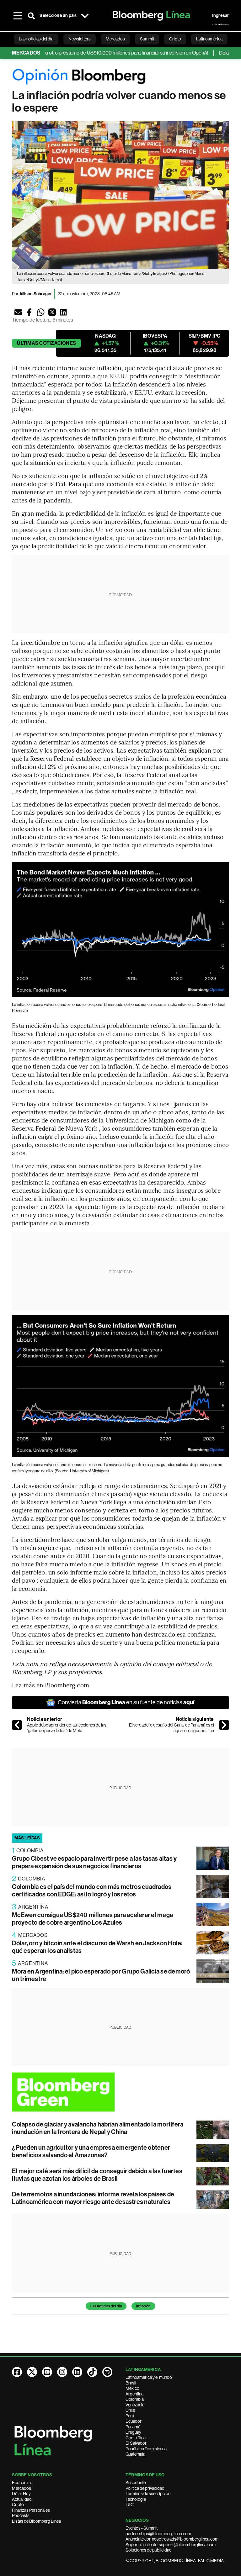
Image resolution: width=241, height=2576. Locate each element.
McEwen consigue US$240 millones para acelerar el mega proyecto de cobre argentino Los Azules (92, 1919)
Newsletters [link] (80, 39)
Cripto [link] (175, 39)
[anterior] (17, 1725)
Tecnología (136, 2499)
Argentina (134, 2394)
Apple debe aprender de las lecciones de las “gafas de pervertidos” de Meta (67, 1728)
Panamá (133, 2427)
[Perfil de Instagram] (62, 2372)
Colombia (135, 2399)
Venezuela (135, 2405)
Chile (130, 2410)
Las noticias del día (106, 2306)
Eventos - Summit (142, 2528)
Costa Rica (136, 2438)
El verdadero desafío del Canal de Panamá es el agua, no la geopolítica (171, 1728)
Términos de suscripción (148, 2494)
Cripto (18, 2505)
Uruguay (133, 2432)
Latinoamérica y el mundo (149, 2377)
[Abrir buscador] (31, 16)
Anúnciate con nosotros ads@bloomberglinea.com (172, 2539)
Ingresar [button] (221, 16)
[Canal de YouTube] (47, 2372)
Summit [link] (147, 39)
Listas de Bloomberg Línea (36, 2521)
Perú (130, 2416)
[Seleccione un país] (85, 16)
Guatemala (135, 2454)
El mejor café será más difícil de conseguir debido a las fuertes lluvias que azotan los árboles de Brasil (97, 2175)
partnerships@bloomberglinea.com (158, 2534)
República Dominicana (146, 2449)
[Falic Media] (221, 24)
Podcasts (21, 2516)
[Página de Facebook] (17, 2372)
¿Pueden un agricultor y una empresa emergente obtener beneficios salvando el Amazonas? (91, 2151)
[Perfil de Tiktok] (92, 2372)
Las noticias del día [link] (36, 39)
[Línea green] (120, 2092)
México (132, 2388)
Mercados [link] (115, 39)
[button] (18, 312)
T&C (130, 2505)
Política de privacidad (145, 2488)
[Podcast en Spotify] (107, 2372)
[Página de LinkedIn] (77, 2372)
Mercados (21, 2488)
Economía (21, 2483)
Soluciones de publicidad (149, 2550)
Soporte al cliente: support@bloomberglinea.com (171, 2545)
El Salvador (136, 2443)
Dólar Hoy (21, 2494)
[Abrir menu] (18, 16)
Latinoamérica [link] (209, 39)
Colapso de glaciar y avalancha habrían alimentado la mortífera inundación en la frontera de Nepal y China (98, 2128)
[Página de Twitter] (32, 2372)
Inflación (143, 2306)
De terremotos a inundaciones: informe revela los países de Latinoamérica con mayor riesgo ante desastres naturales (93, 2198)
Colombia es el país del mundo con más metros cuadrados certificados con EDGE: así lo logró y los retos (92, 1890)
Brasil (131, 2383)
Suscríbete (136, 2483)
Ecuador (134, 2421)
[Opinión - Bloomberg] (120, 77)
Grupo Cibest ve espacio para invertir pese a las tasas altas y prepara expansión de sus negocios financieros (94, 1862)
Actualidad (22, 2499)
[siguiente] (224, 1725)
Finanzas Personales (31, 2510)
